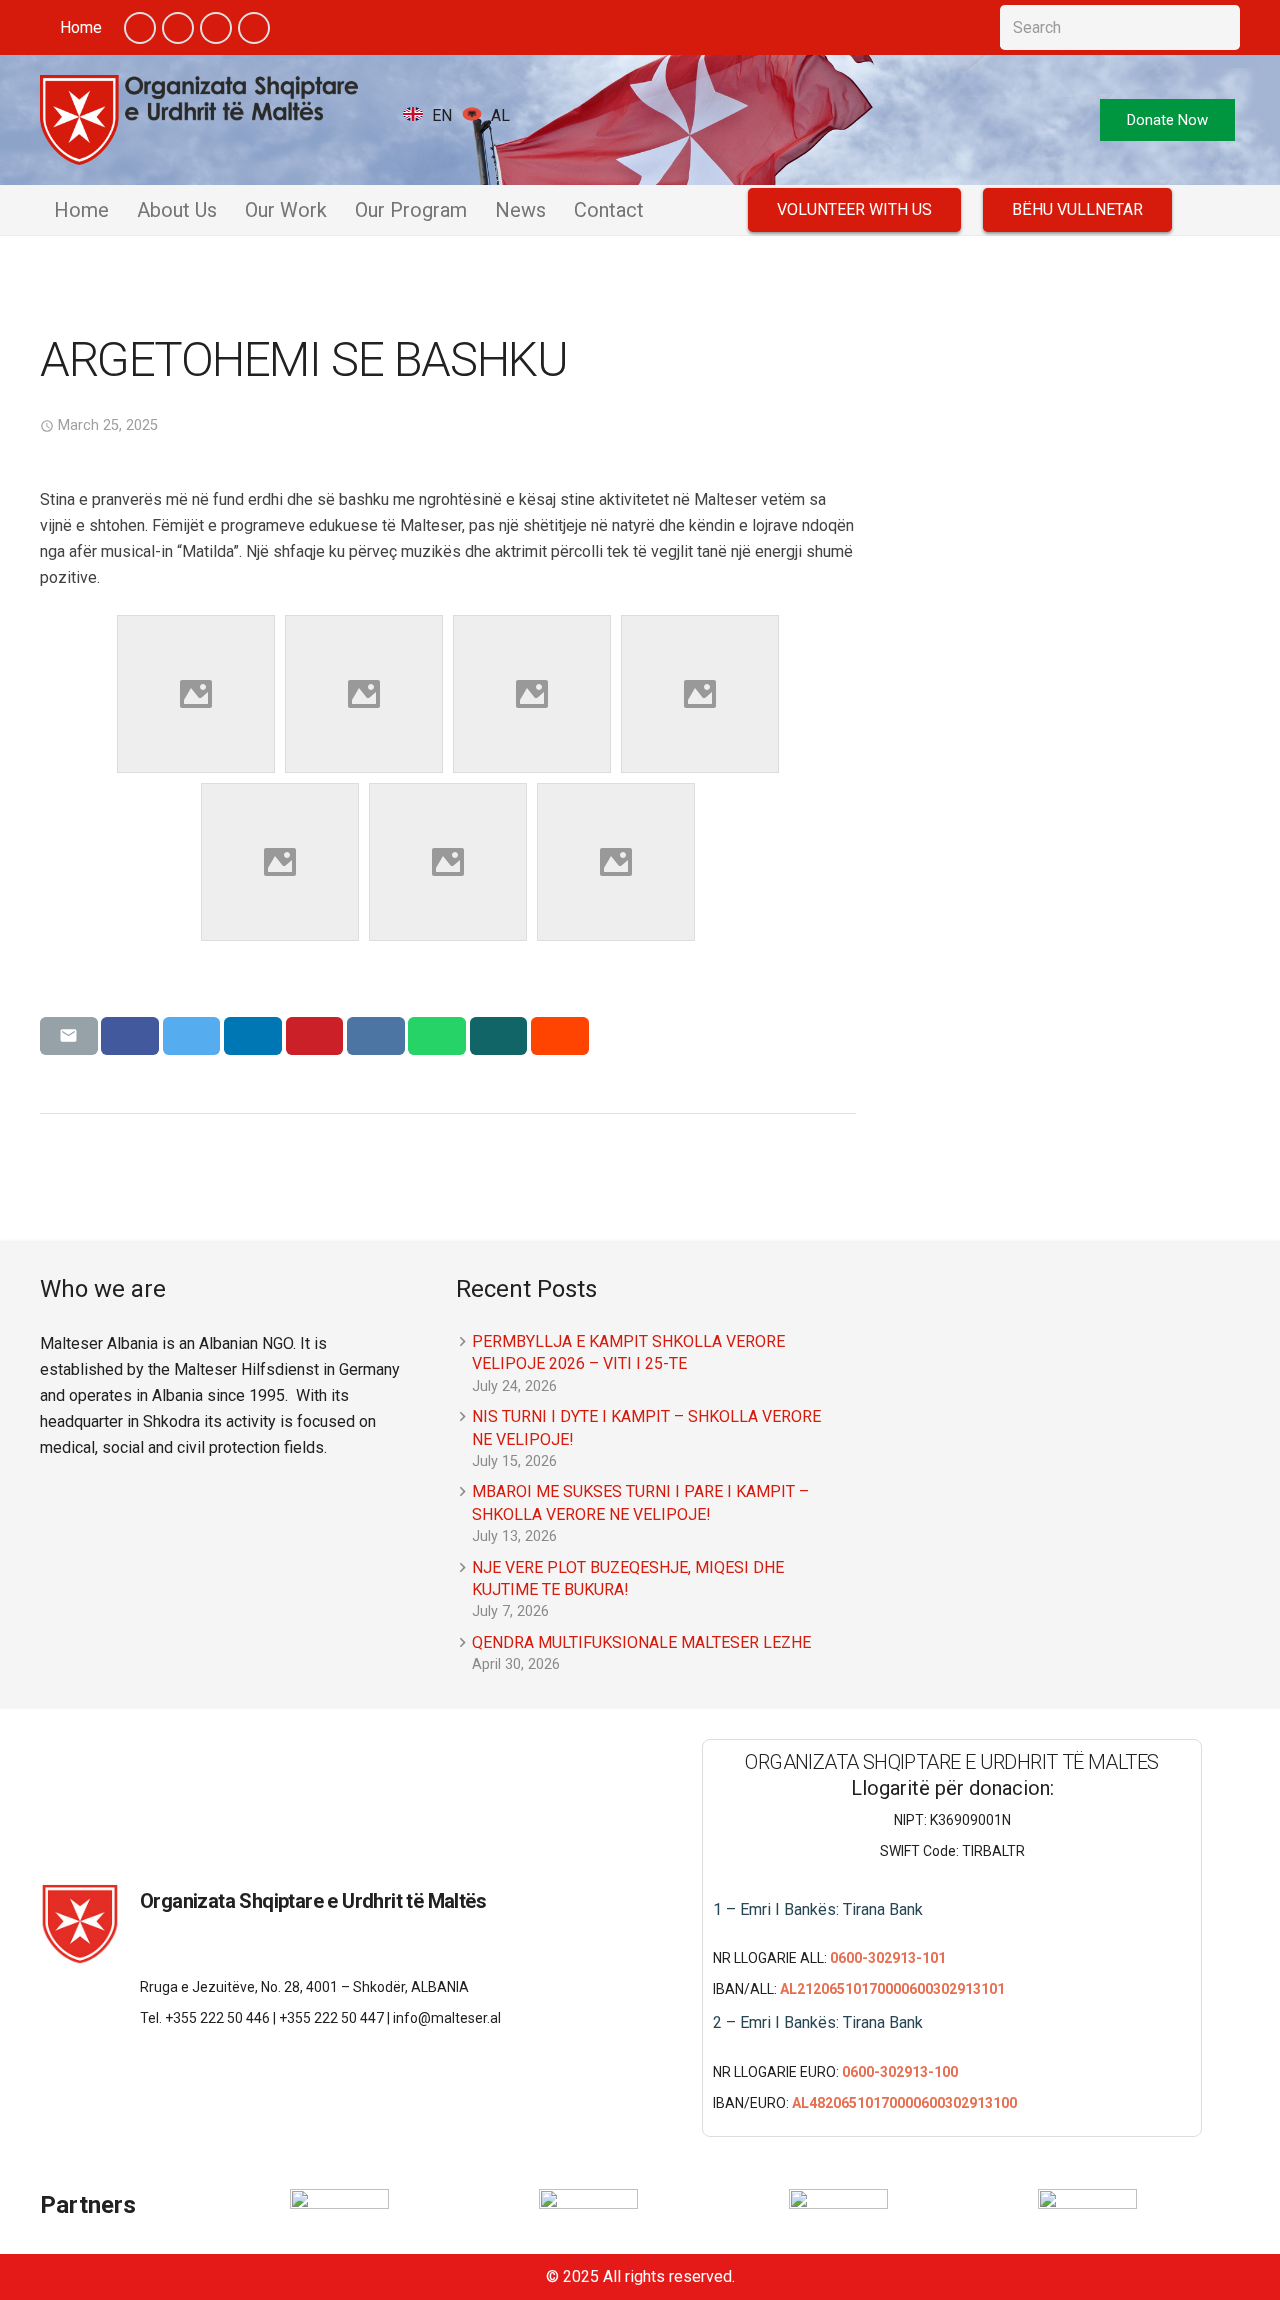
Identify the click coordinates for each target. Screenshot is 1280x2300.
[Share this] (130, 1036)
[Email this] (69, 1036)
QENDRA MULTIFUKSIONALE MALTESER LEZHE (641, 1642)
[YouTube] (216, 28)
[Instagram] (254, 28)
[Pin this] (315, 1036)
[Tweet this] (192, 1036)
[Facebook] (140, 28)
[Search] (1217, 27)
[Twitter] (178, 28)
